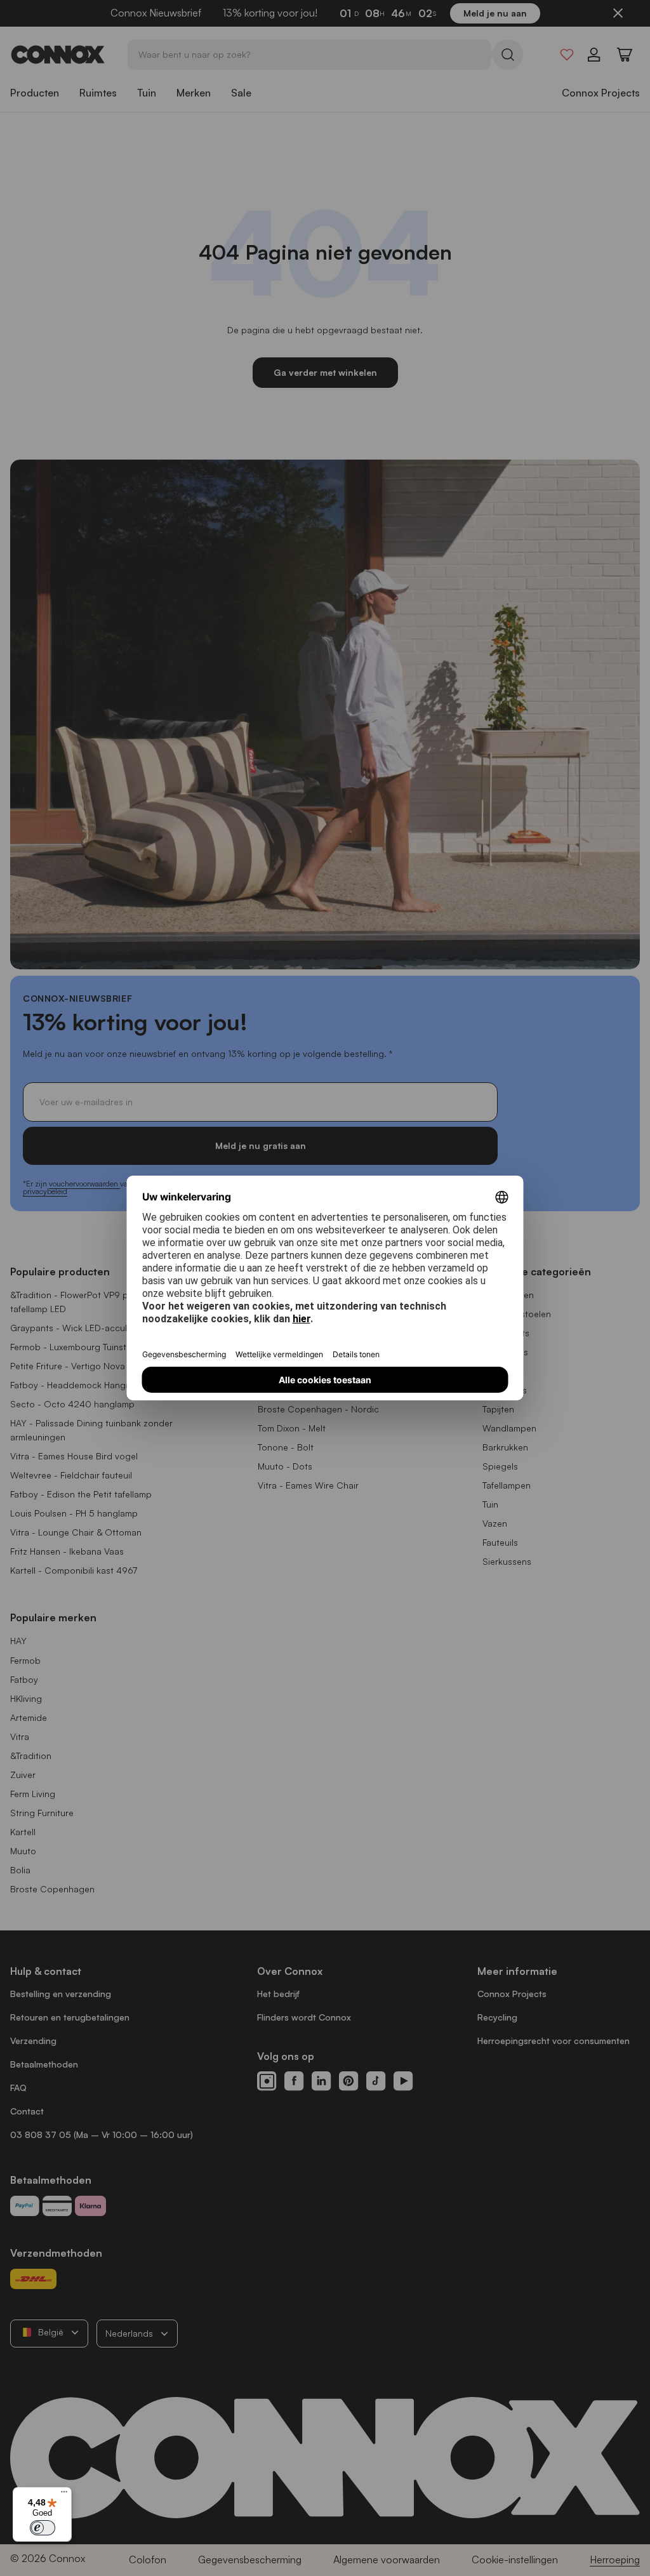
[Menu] (64, 2495)
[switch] (43, 2528)
